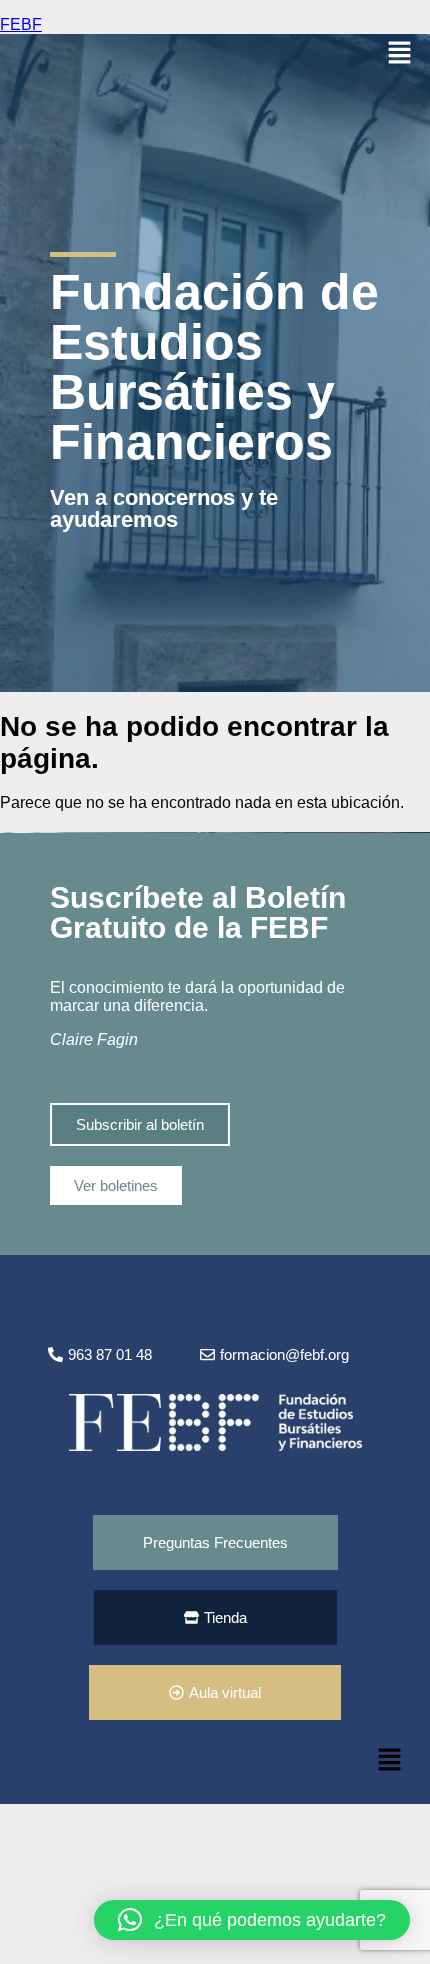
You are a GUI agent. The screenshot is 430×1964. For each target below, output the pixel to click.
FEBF (21, 24)
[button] (400, 54)
